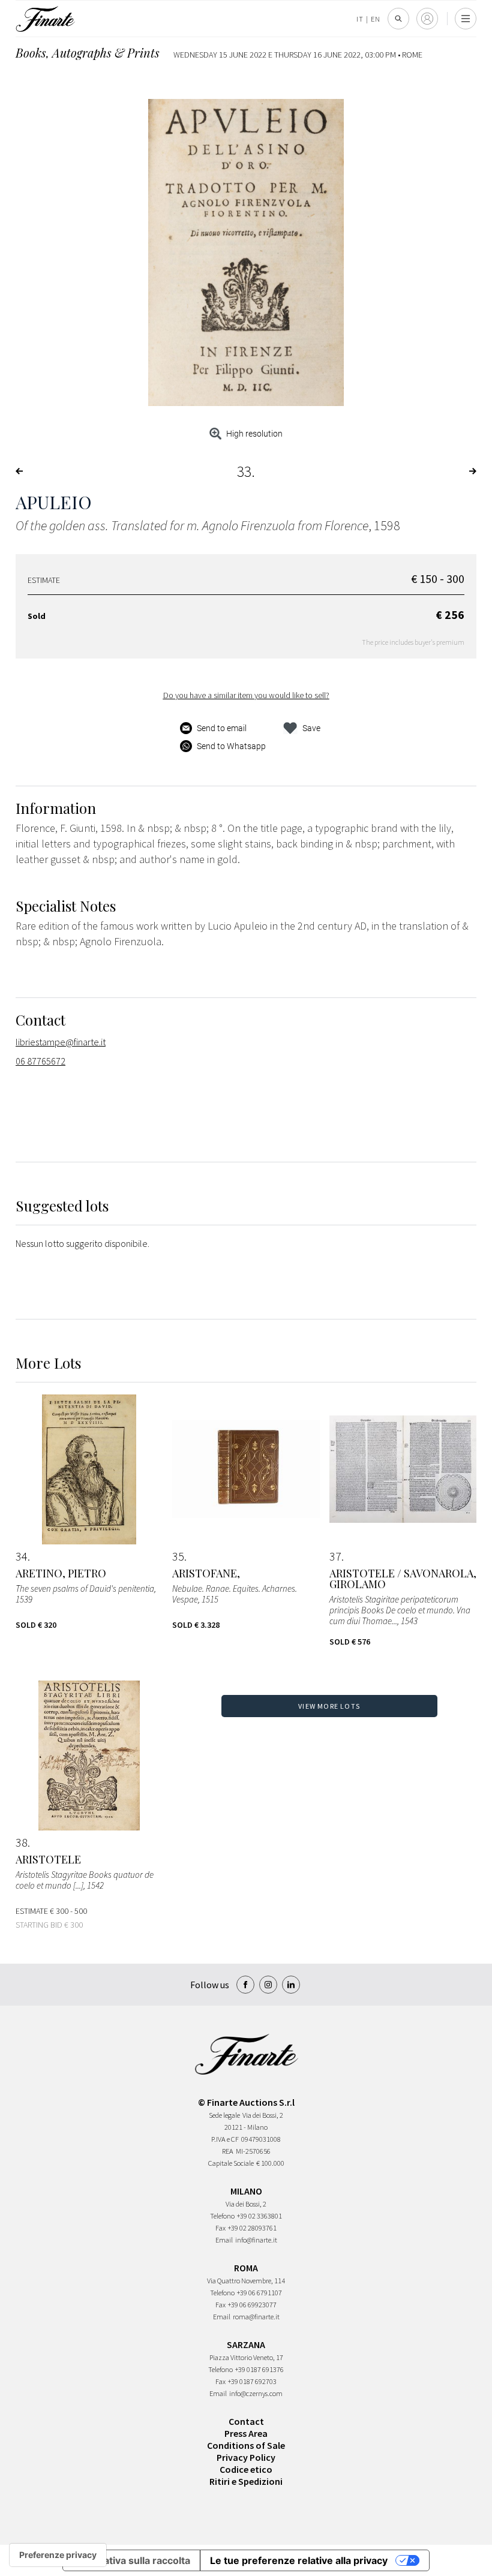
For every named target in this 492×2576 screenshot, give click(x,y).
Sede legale (224, 2115)
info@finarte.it (256, 2240)
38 (22, 1842)
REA (228, 2151)
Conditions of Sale (246, 2445)
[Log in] (427, 19)
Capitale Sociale (231, 2163)
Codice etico (246, 2469)
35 (178, 1556)
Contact (246, 2421)
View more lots (329, 1706)
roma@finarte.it (256, 2317)
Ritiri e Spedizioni (246, 2481)
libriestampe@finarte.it (61, 1042)
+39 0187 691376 (259, 2369)
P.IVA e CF (225, 2139)
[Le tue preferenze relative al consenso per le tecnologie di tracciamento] (58, 2555)
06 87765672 (40, 1061)
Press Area (246, 2433)
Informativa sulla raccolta (131, 2560)
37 (335, 1556)
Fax (220, 2228)
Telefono (222, 2216)
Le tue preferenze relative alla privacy (299, 2560)
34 (22, 1556)
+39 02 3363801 (259, 2216)
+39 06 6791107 (259, 2293)
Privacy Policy (246, 2457)
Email (224, 2240)
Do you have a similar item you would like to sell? (246, 695)
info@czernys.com (256, 2393)
